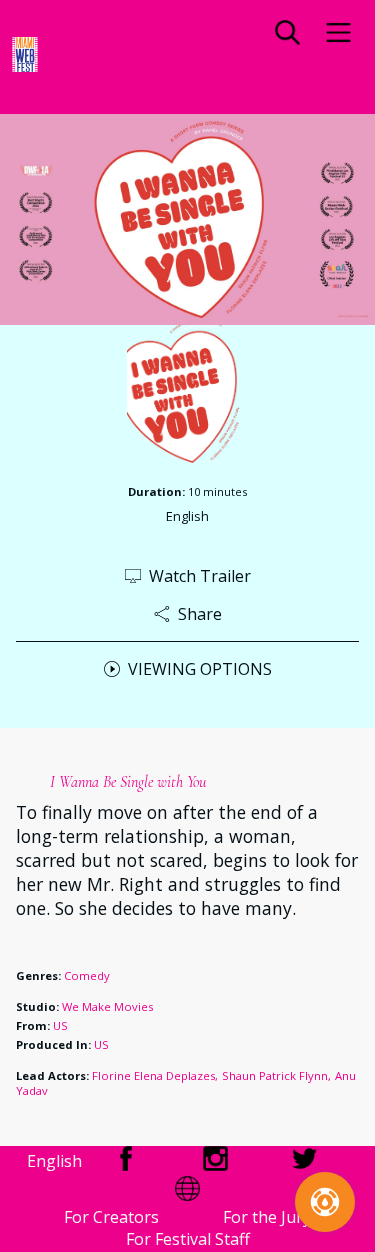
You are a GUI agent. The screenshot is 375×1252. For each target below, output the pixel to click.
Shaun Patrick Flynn (275, 1075)
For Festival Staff (188, 1239)
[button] (287, 35)
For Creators (111, 1217)
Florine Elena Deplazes (153, 1075)
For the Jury (267, 1217)
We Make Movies (107, 1006)
